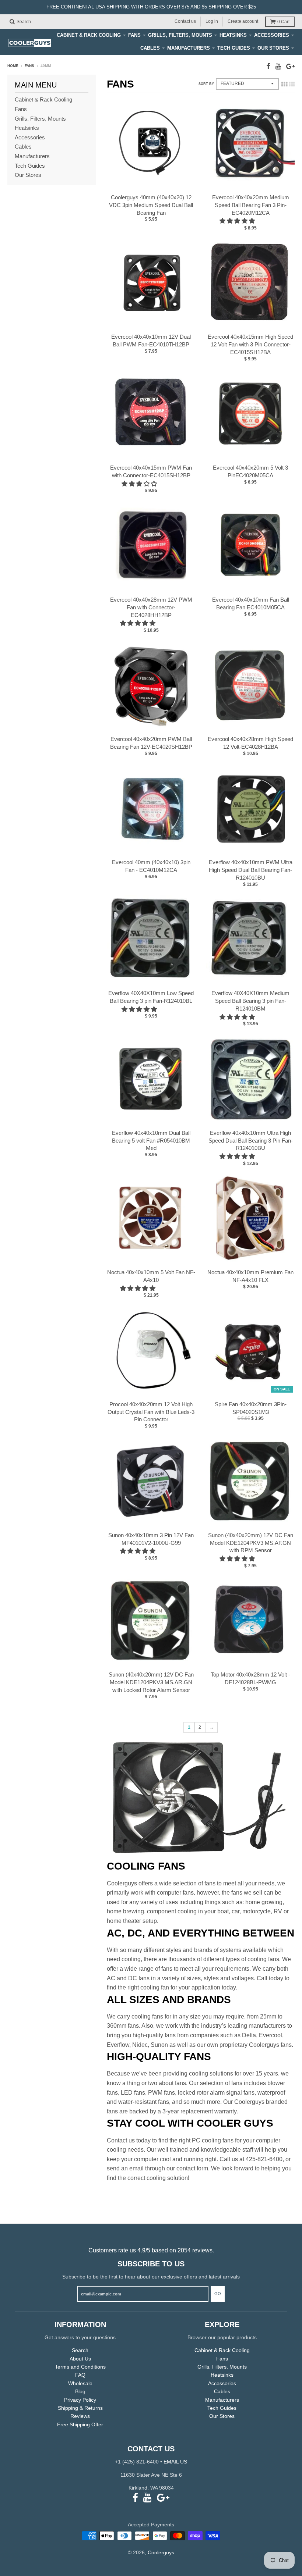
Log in (212, 21)
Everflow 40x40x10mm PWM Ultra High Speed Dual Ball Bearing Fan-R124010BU (251, 870)
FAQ (80, 2375)
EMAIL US (175, 2462)
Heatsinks (233, 35)
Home (13, 66)
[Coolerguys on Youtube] (278, 66)
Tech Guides (234, 48)
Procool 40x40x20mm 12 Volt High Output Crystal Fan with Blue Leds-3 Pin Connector (151, 1412)
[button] (238, 221)
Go (218, 2294)
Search (80, 2350)
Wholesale (80, 2383)
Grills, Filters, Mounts (180, 35)
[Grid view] (284, 84)
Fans (134, 35)
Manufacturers (189, 48)
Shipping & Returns (80, 2408)
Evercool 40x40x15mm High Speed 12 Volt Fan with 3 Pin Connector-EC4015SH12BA (250, 344)
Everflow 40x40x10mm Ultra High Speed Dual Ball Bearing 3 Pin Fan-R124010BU (251, 1141)
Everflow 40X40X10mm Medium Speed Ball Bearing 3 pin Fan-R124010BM (250, 1001)
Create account (243, 21)
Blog (80, 2391)
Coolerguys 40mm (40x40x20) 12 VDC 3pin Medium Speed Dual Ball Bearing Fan (151, 205)
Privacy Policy (80, 2400)
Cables (150, 48)
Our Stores (273, 48)
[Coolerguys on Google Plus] (290, 66)
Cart (283, 22)
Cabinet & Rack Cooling (89, 35)
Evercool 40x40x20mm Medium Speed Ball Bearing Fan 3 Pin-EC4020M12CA (251, 205)
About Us (80, 2359)
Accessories (272, 35)
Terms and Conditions (80, 2367)
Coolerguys (161, 2552)
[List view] (292, 84)
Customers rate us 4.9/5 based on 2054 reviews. (151, 2250)
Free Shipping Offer (80, 2424)
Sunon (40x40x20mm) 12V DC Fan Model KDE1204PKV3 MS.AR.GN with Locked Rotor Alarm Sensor (151, 1682)
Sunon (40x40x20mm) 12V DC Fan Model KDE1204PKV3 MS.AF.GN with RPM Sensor (251, 1543)
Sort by (206, 84)
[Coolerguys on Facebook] (268, 66)
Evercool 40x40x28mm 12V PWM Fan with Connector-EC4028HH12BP (151, 607)
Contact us (185, 21)
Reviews (80, 2416)
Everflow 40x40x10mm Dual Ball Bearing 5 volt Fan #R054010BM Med (151, 1141)
